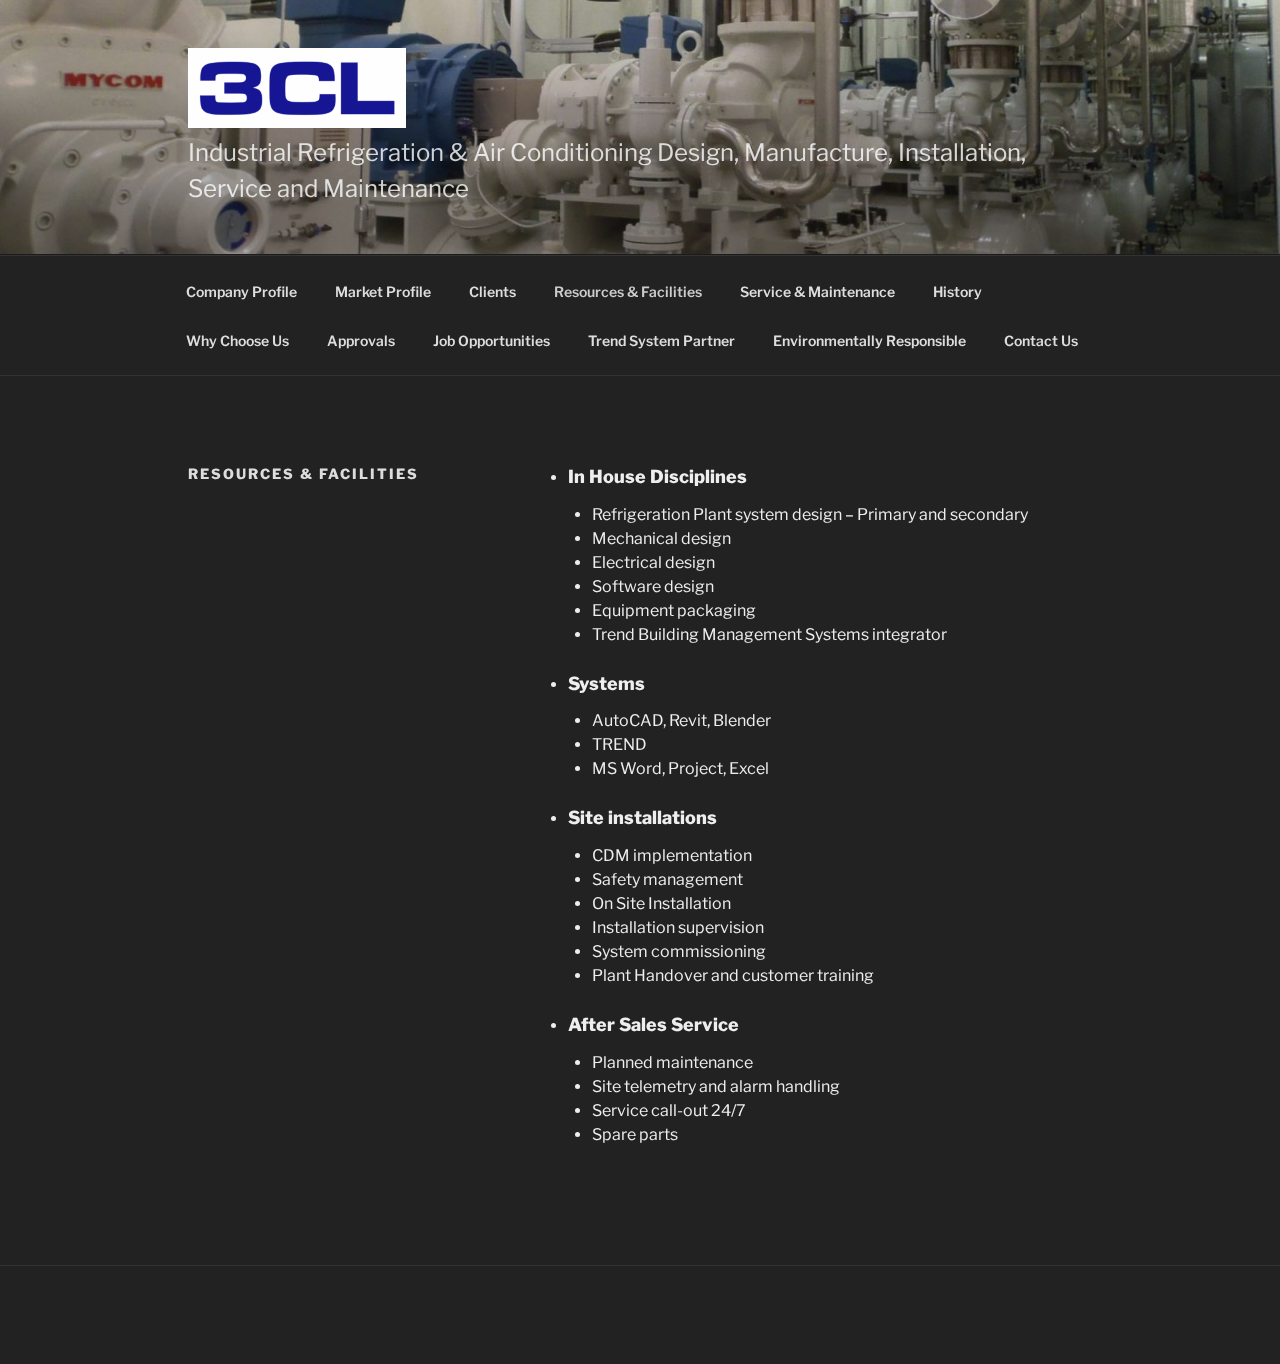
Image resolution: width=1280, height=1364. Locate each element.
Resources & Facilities (628, 291)
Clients (492, 291)
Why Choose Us (237, 340)
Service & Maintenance (817, 291)
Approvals (361, 340)
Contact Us (1041, 340)
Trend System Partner (661, 340)
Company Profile (241, 291)
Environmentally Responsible (869, 340)
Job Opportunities (491, 340)
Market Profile (383, 291)
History (957, 291)
